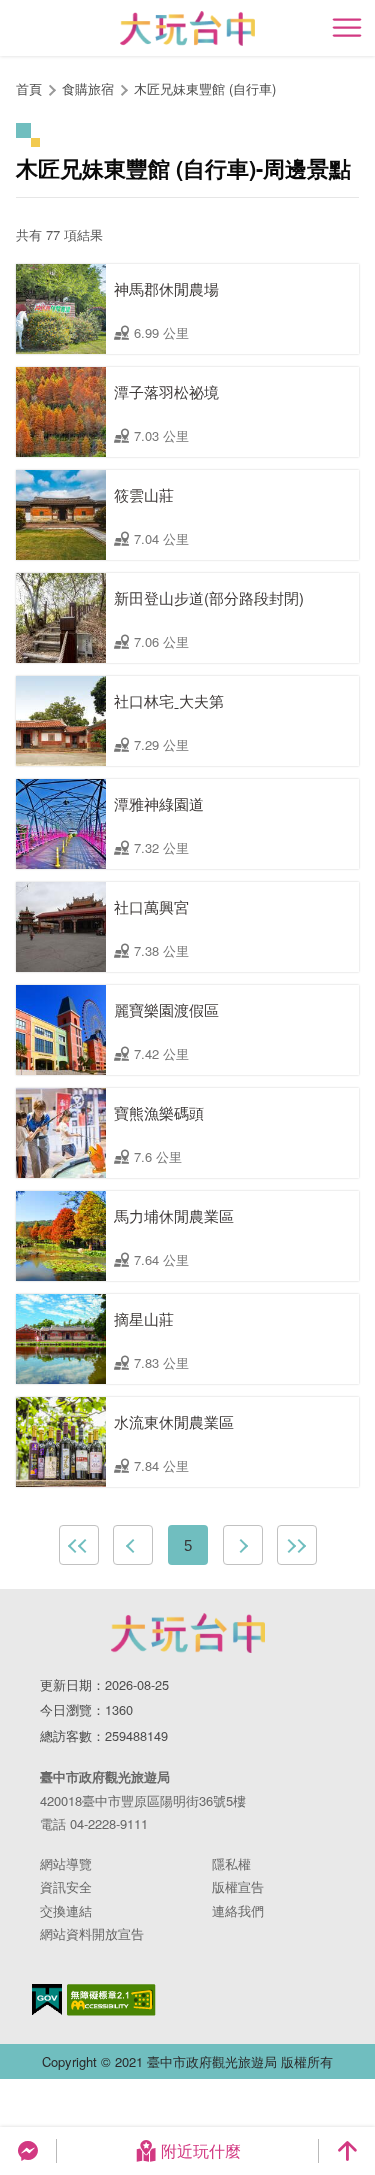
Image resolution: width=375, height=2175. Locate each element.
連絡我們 (238, 1910)
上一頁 (133, 1545)
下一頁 (243, 1545)
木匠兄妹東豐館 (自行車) (205, 88)
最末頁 (297, 1545)
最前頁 (79, 1545)
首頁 (29, 88)
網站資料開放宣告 (92, 1933)
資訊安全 (66, 1886)
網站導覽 (66, 1863)
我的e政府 (47, 1999)
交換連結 (66, 1910)
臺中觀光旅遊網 (187, 28)
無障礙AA (111, 2000)
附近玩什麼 (201, 2150)
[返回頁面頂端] (347, 2151)
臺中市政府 (188, 1633)
